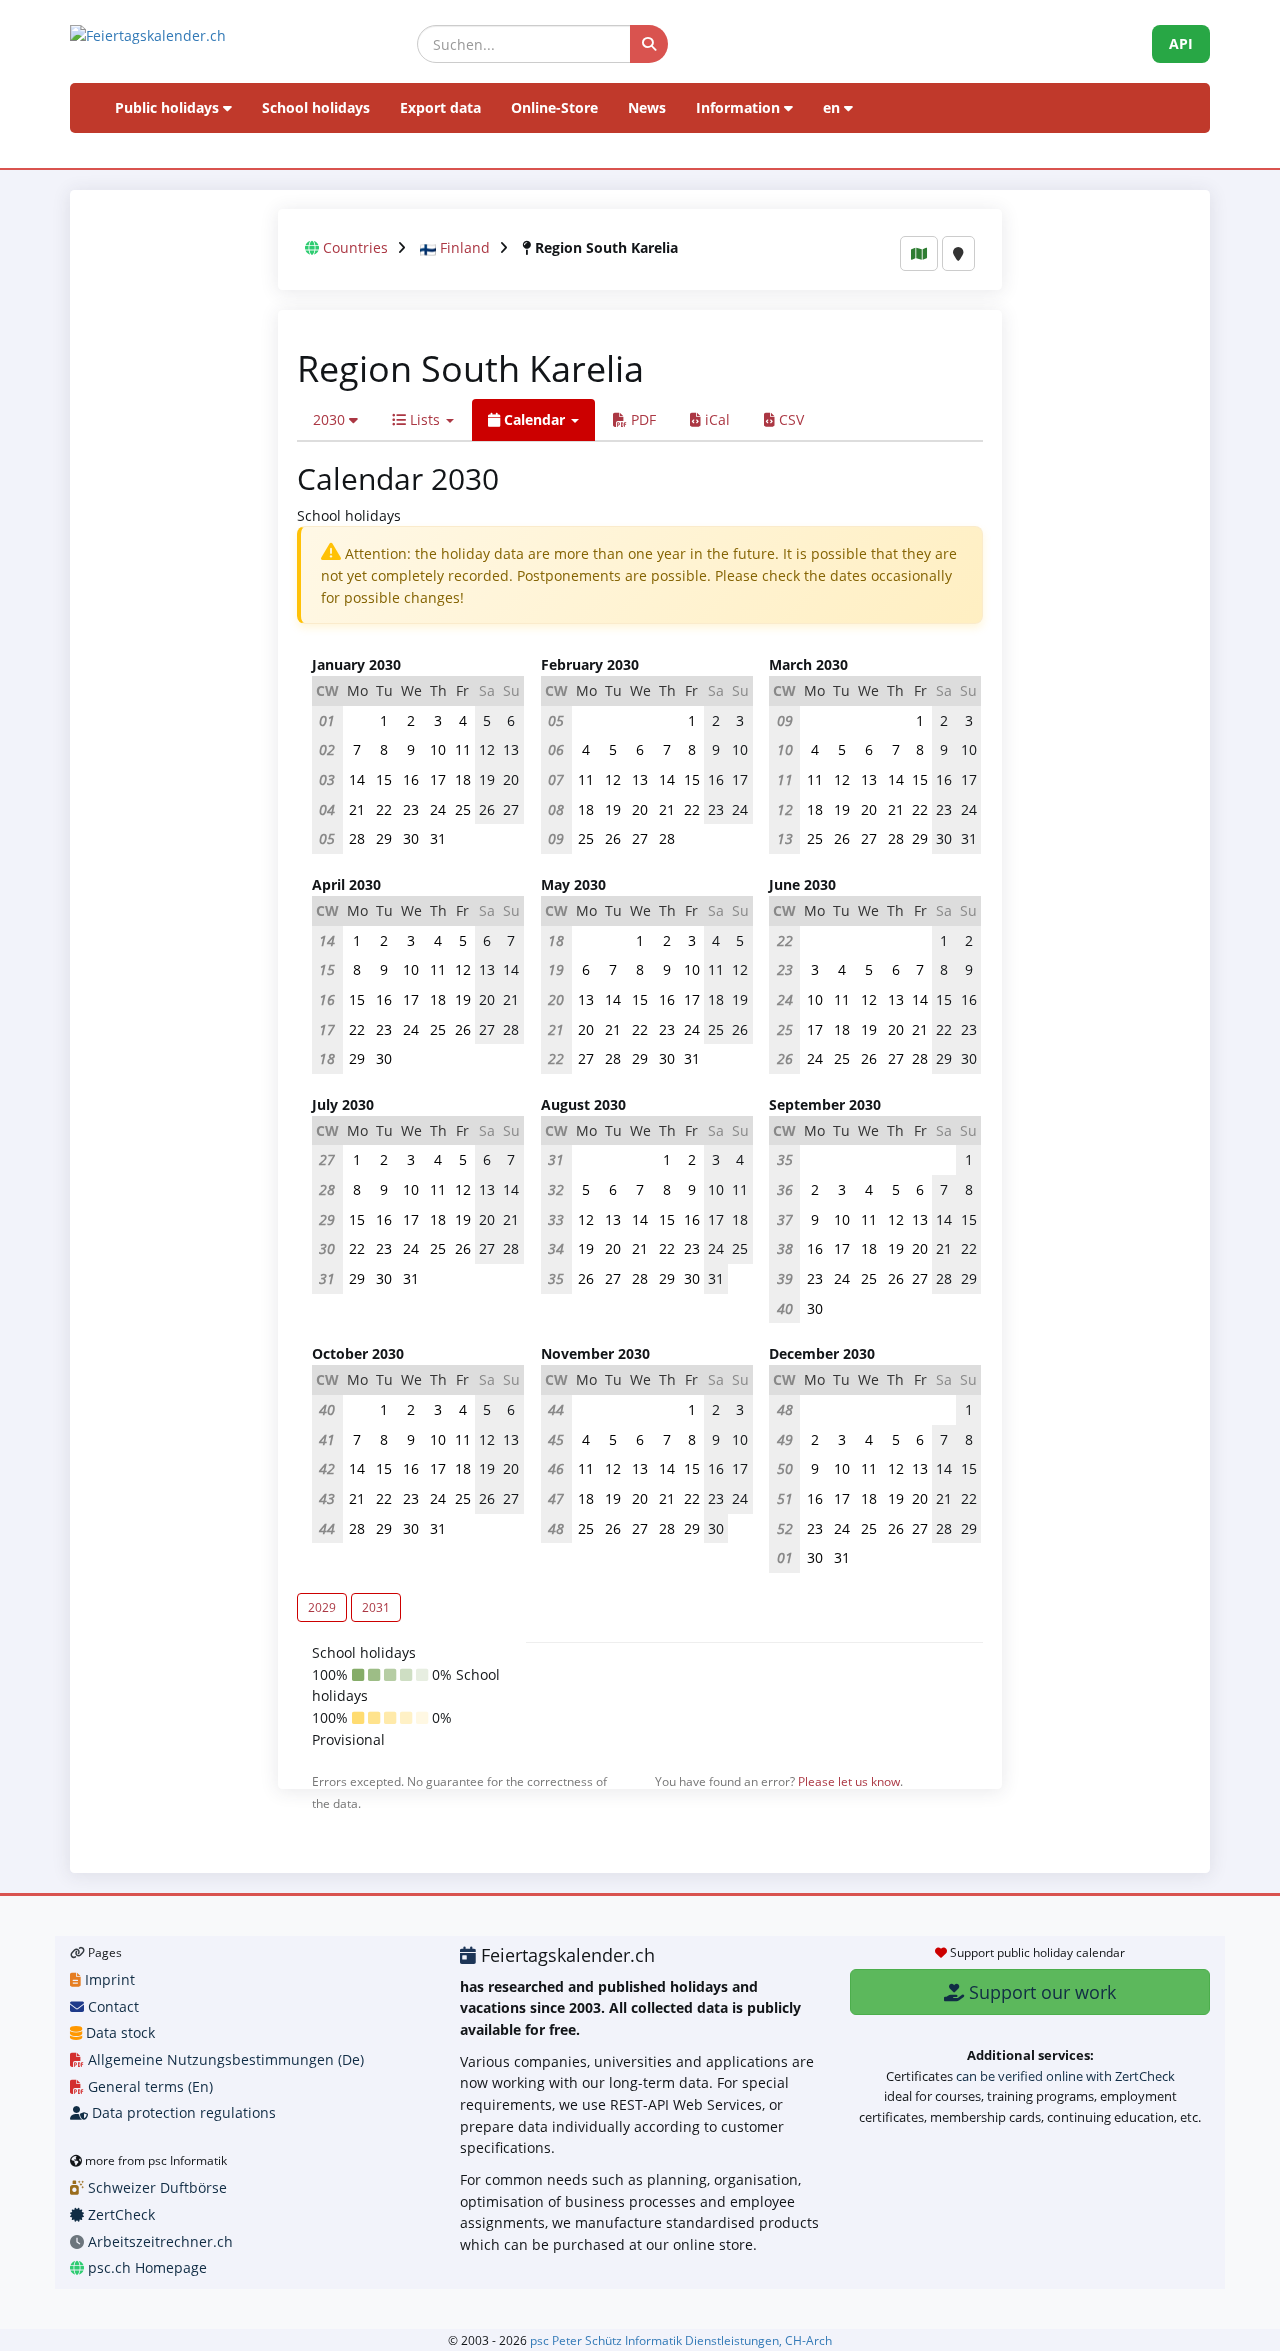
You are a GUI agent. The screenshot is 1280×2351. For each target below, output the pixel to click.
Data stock (118, 2032)
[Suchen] (649, 44)
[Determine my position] (958, 253)
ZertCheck (119, 2214)
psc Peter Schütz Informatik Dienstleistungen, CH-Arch (681, 2340)
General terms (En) (148, 2086)
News (647, 107)
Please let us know (849, 1781)
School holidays (316, 107)
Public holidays (169, 107)
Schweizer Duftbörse (155, 2187)
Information (740, 107)
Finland (465, 247)
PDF (641, 419)
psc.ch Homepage (145, 2267)
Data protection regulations (182, 2112)
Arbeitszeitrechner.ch (158, 2241)
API (1181, 43)
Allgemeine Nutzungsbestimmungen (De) (224, 2059)
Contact (111, 2006)
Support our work (1040, 1992)
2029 (322, 1607)
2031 (376, 1607)
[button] (335, 420)
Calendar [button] (534, 419)
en (833, 107)
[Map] (919, 253)
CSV (789, 419)
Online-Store (554, 107)
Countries (355, 247)
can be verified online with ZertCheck (1065, 2076)
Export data (440, 107)
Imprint (108, 1979)
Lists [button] (425, 419)
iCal (715, 419)
